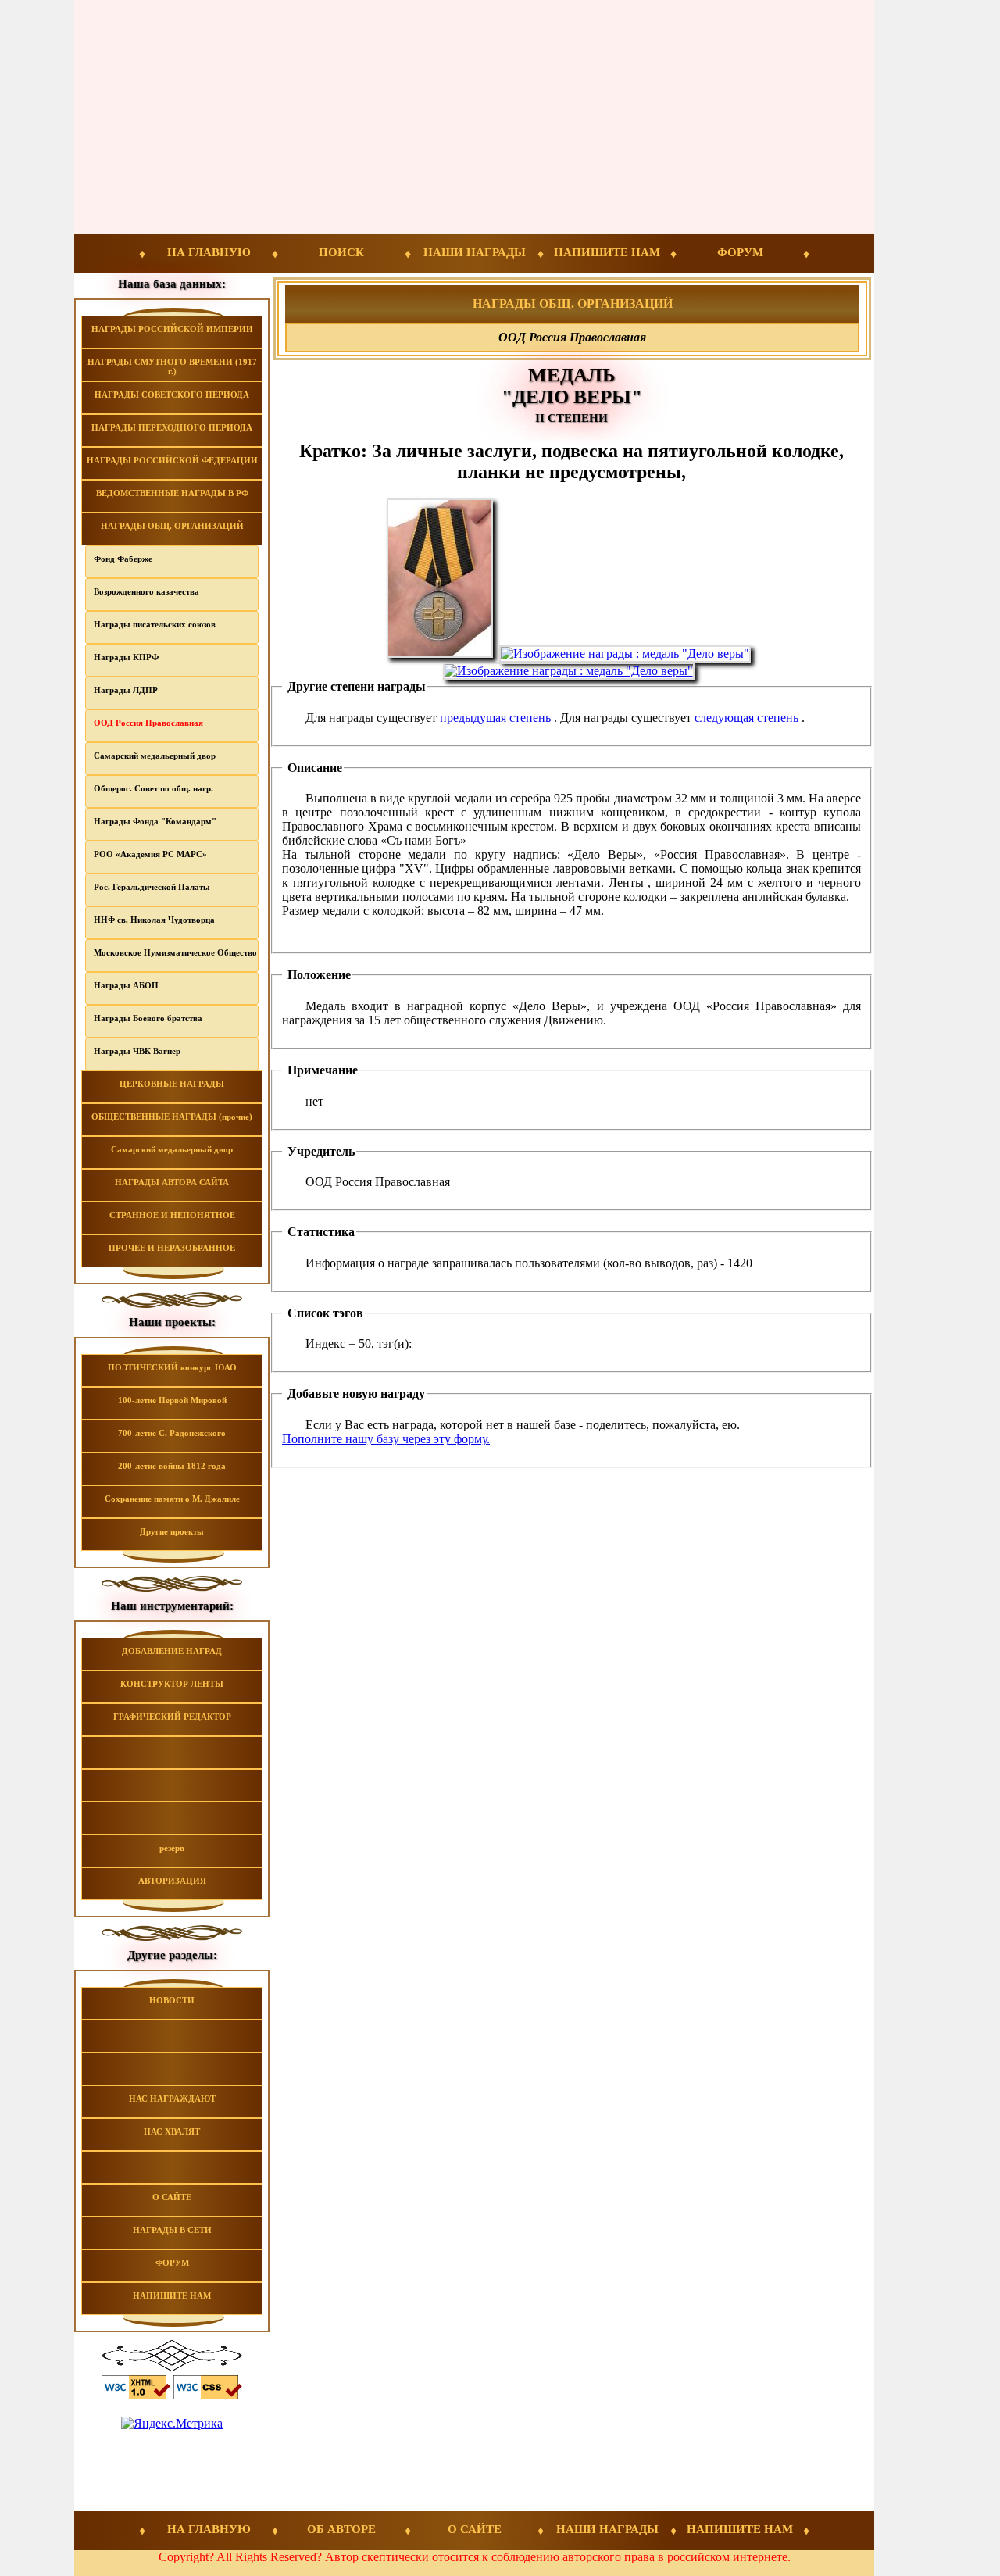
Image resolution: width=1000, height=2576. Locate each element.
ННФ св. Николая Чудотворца (154, 920)
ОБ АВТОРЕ (341, 2529)
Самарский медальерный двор (155, 756)
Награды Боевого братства (148, 1018)
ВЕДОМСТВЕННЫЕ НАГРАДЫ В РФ (172, 493)
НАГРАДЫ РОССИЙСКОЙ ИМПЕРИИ (172, 329)
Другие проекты (172, 1531)
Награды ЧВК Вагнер (137, 1051)
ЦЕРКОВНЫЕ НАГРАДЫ (172, 1084)
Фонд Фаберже (123, 559)
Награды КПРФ (126, 657)
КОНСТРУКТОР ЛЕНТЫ (172, 1684)
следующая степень (748, 718)
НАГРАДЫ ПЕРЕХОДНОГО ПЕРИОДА (172, 427)
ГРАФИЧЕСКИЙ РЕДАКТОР (172, 1717)
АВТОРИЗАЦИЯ (172, 1881)
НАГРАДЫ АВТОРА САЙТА (172, 1182)
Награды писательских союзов (155, 624)
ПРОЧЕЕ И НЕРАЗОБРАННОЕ (172, 1248)
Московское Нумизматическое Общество (175, 952)
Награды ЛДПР (126, 690)
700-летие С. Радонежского (172, 1433)
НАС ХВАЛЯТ (172, 2131)
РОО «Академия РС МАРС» (150, 854)
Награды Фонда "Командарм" (155, 821)
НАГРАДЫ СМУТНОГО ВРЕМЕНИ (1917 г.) (172, 366)
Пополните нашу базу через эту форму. (386, 1439)
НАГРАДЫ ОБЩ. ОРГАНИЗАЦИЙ (172, 526)
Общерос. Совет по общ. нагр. (154, 788)
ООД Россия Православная (148, 723)
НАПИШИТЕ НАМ (607, 252)
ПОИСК (341, 252)
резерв (172, 1848)
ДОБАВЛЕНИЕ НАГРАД (172, 1651)
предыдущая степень (497, 718)
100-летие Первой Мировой (172, 1400)
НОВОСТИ (172, 2000)
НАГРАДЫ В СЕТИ (172, 2230)
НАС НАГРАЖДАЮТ (172, 2099)
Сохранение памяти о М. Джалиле (172, 1499)
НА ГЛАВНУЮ (209, 252)
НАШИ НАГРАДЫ (475, 252)
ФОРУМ (740, 252)
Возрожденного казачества (146, 591)
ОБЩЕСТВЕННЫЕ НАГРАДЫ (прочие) (172, 1117)
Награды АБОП (126, 985)
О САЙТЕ (172, 2197)
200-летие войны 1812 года (172, 1466)
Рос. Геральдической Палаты (152, 887)
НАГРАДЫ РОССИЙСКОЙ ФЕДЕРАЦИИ (172, 460)
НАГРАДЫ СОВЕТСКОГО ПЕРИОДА (172, 395)
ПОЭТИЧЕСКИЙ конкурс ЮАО (172, 1367)
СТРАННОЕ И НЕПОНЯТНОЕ (172, 1215)
